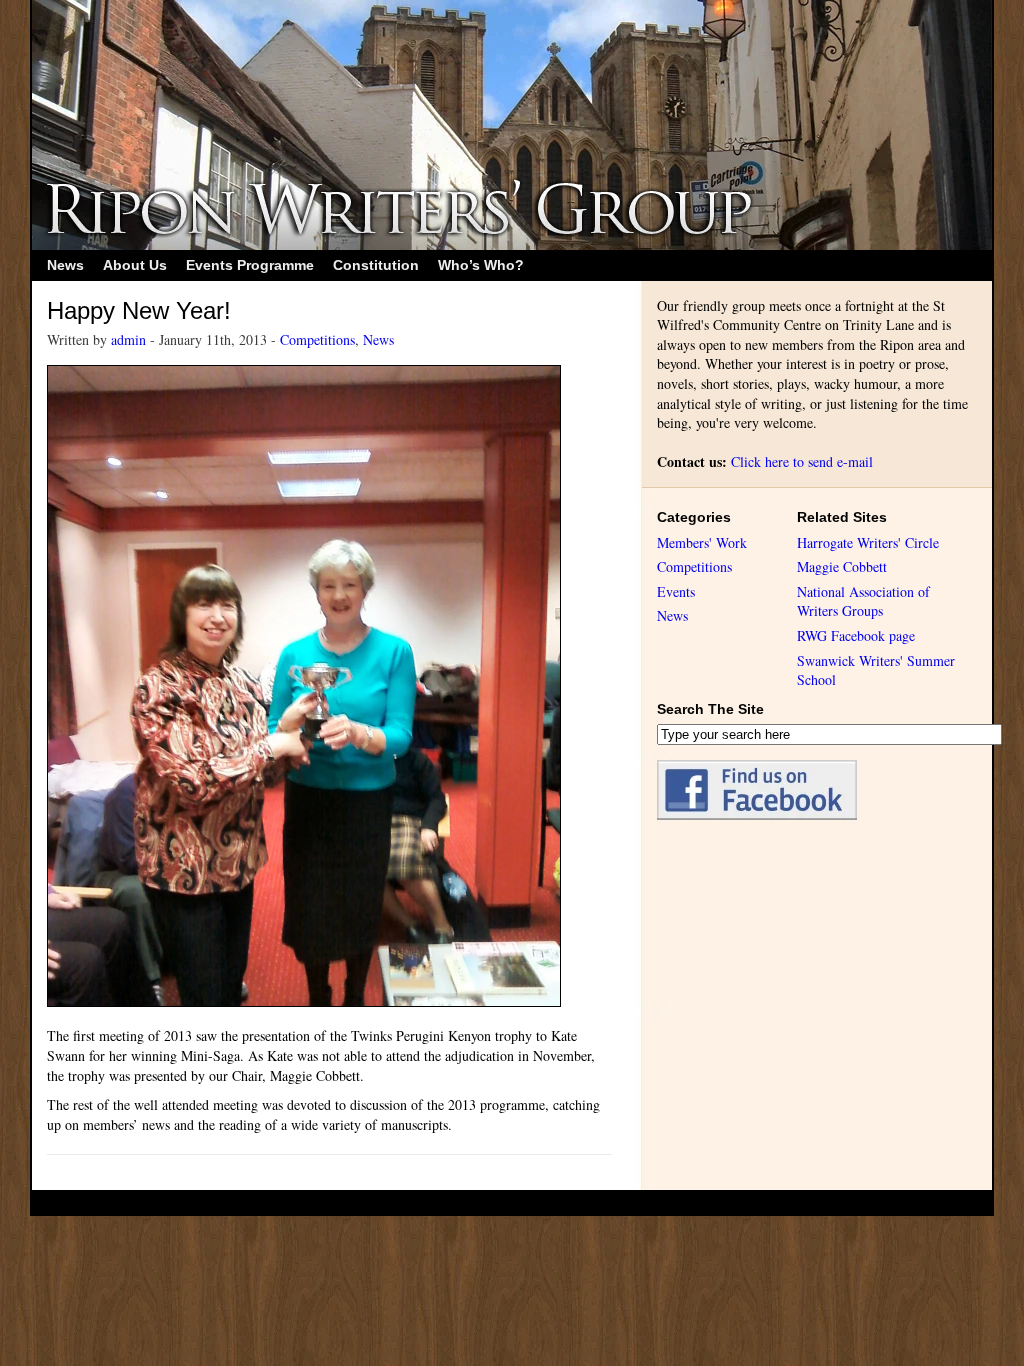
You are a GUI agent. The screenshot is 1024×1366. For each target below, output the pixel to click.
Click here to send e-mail (802, 461)
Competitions (317, 339)
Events (676, 591)
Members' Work (702, 542)
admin (128, 339)
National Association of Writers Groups (863, 601)
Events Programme (250, 265)
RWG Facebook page (856, 635)
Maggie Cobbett (842, 566)
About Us (135, 265)
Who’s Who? (481, 265)
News (65, 265)
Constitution (376, 265)
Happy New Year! (139, 310)
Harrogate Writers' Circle (868, 542)
